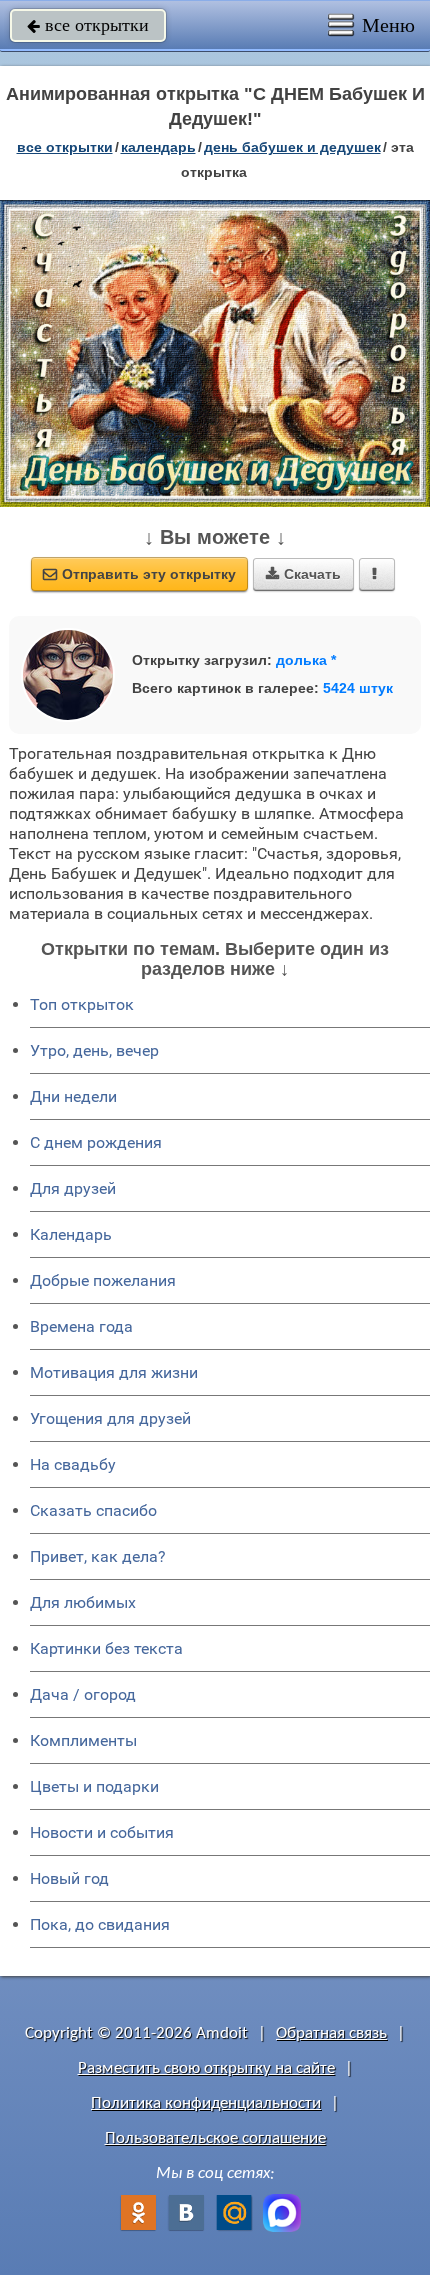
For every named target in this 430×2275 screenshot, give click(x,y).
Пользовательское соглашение (215, 2138)
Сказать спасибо (93, 1510)
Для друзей (73, 1188)
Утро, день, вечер (94, 1050)
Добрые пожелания (103, 1280)
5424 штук (358, 688)
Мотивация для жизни (114, 1372)
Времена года (81, 1326)
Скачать (303, 574)
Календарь (158, 147)
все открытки (88, 25)
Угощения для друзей (110, 1418)
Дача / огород (83, 1694)
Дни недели (73, 1096)
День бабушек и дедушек (292, 147)
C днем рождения (96, 1142)
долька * (306, 660)
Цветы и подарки (94, 1786)
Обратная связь (331, 2033)
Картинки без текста (106, 1648)
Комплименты (83, 1740)
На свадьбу (73, 1464)
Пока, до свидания (100, 1924)
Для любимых (83, 1602)
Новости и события (102, 1832)
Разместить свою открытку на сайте (206, 2068)
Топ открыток (82, 1004)
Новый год (69, 1878)
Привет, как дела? (98, 1556)
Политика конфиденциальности (206, 2103)
